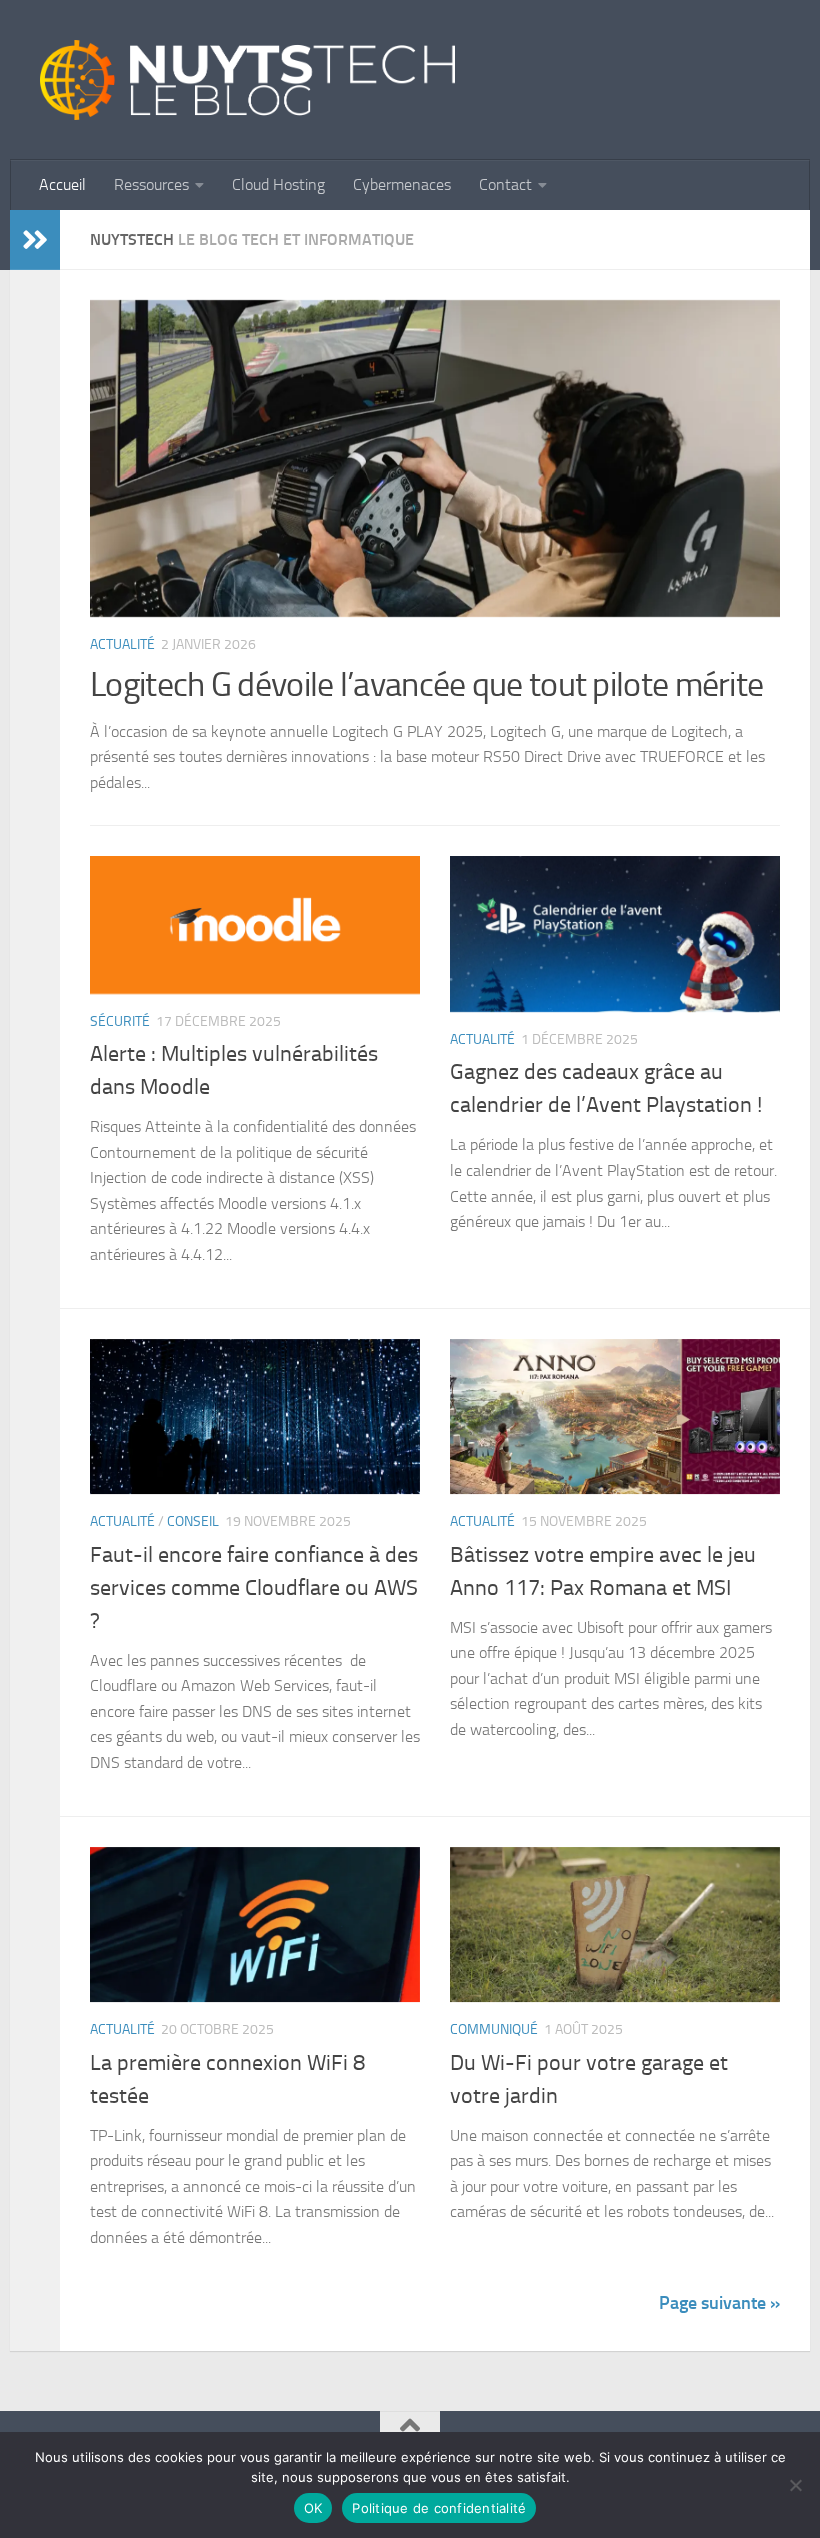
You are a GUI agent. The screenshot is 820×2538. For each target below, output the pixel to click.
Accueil (62, 184)
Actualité (122, 644)
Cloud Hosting (278, 184)
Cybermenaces (402, 184)
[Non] (795, 2485)
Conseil (193, 1521)
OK (313, 2508)
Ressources (151, 184)
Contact (505, 184)
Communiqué (494, 2029)
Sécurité (120, 1021)
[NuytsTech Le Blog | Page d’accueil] (247, 80)
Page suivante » (719, 2303)
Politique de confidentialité (439, 2508)
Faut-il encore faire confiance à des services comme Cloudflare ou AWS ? (254, 1588)
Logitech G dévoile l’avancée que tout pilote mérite (426, 684)
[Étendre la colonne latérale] (35, 240)
